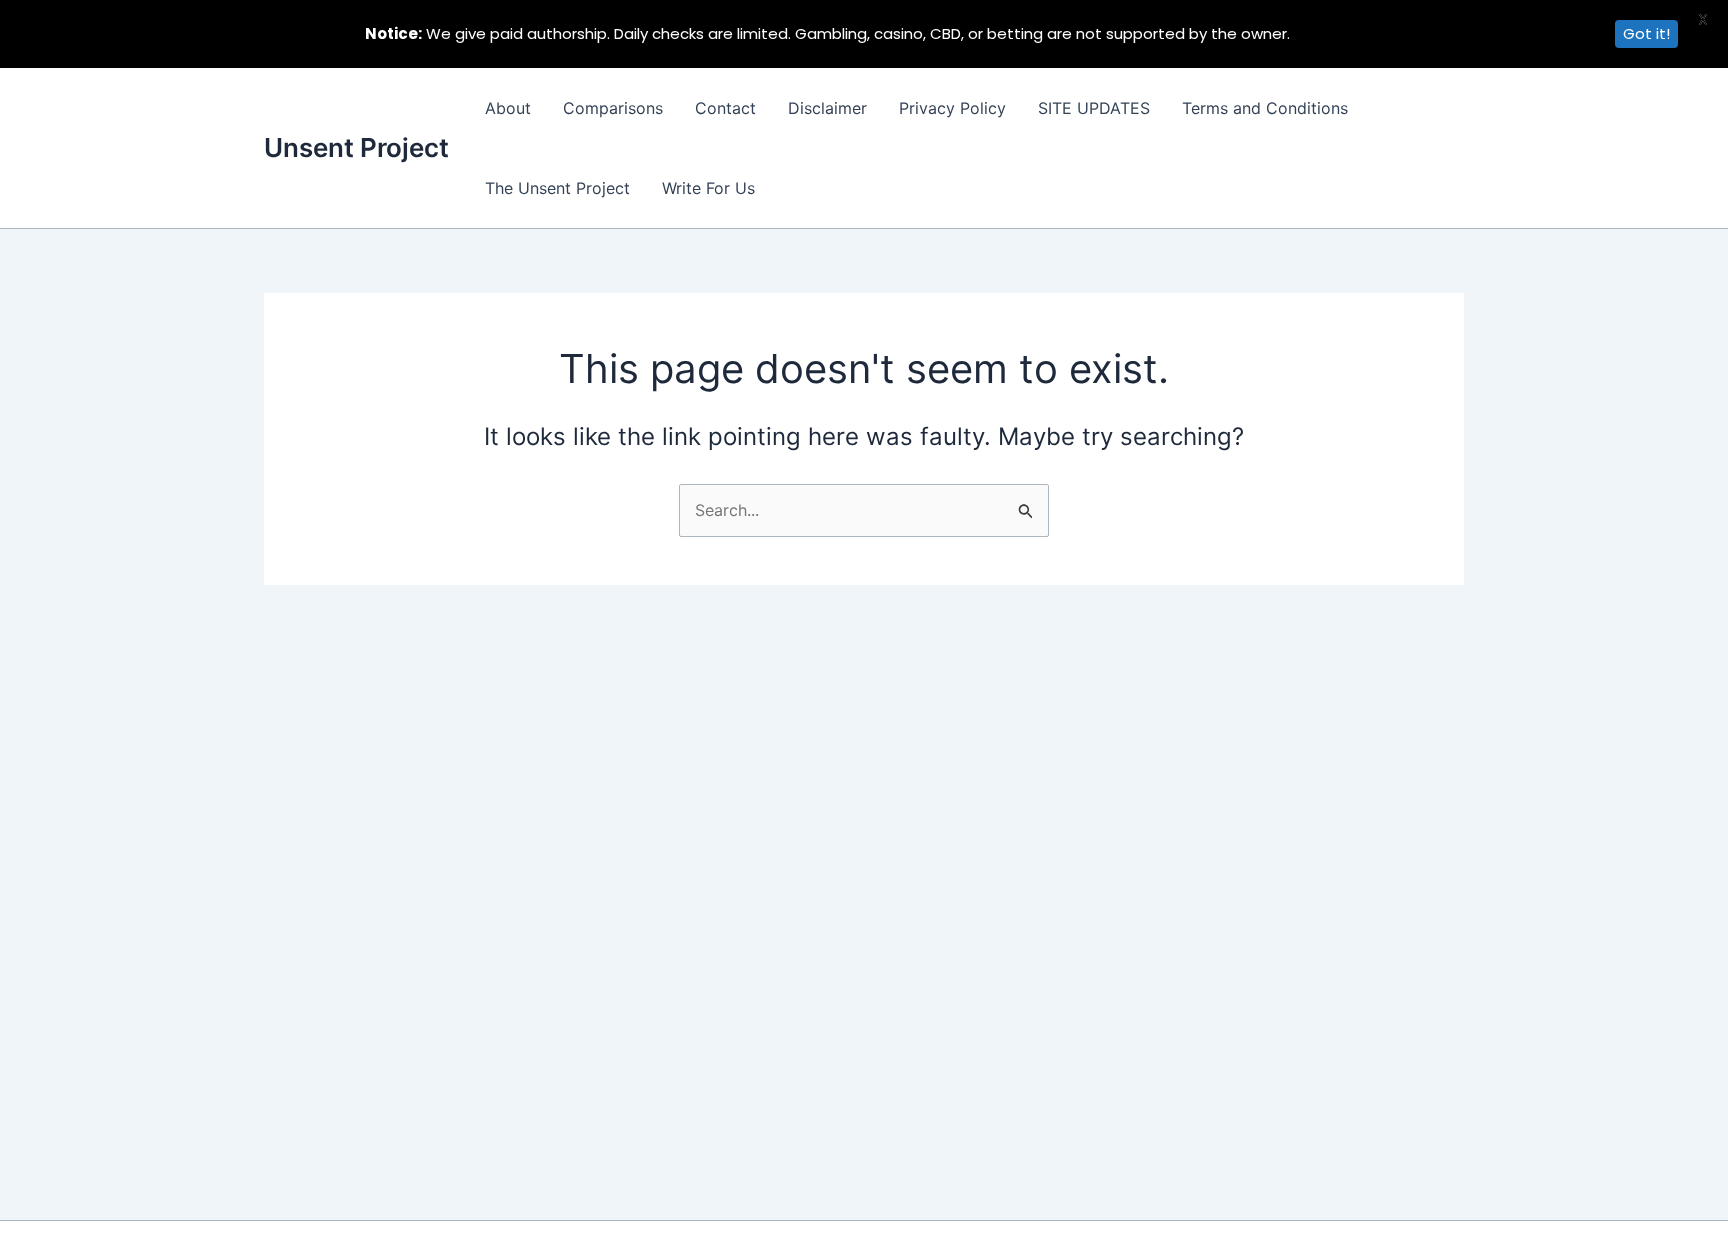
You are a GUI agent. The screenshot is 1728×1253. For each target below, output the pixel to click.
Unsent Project (356, 147)
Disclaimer (827, 108)
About (508, 108)
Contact (725, 108)
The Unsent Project (557, 188)
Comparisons (613, 108)
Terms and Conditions (1265, 108)
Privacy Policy (952, 108)
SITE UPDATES (1094, 108)
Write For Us (708, 188)
